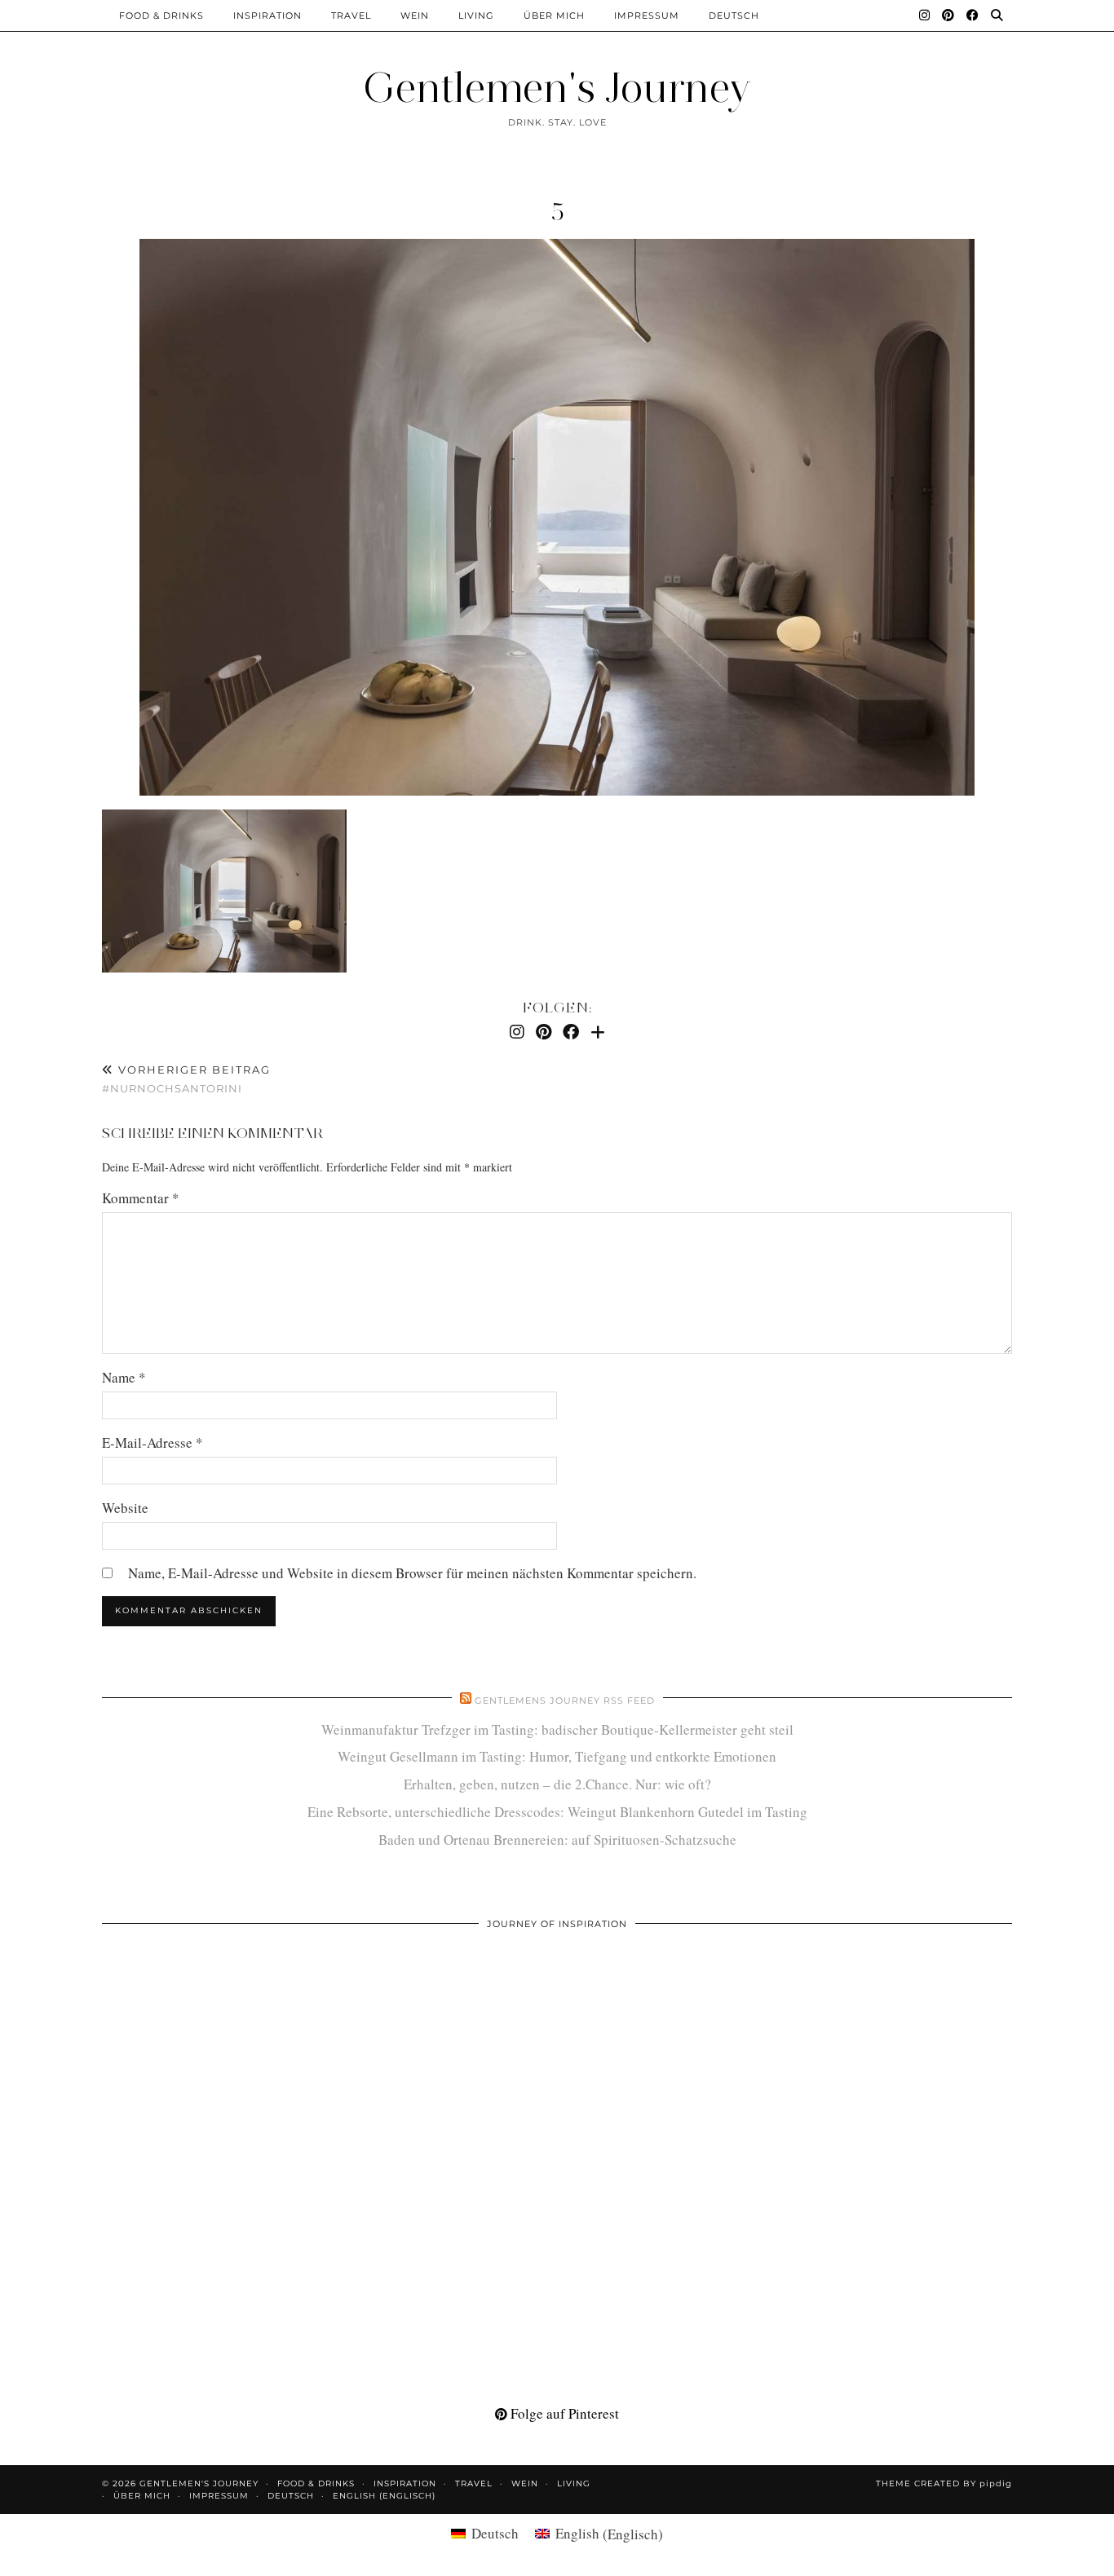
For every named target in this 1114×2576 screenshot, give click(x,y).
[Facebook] (973, 15)
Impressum (647, 15)
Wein (415, 15)
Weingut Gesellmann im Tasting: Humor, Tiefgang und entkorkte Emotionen (557, 1756)
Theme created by (944, 2483)
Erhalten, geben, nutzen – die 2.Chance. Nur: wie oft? (557, 1784)
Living (476, 15)
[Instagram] (925, 15)
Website (125, 1508)
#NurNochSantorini (186, 1079)
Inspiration (267, 15)
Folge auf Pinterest (563, 2413)
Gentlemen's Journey (557, 88)
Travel (351, 15)
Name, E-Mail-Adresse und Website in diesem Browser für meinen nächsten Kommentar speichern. (412, 1573)
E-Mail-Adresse (153, 1442)
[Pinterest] (948, 15)
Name (124, 1377)
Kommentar (141, 1198)
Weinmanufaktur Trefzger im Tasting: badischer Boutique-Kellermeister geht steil (557, 1729)
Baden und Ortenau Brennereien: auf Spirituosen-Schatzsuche (557, 1839)
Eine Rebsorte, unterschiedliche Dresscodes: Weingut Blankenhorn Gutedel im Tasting (557, 1812)
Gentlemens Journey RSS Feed (565, 1700)
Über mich (554, 15)
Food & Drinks (161, 15)
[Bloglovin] (598, 1032)
